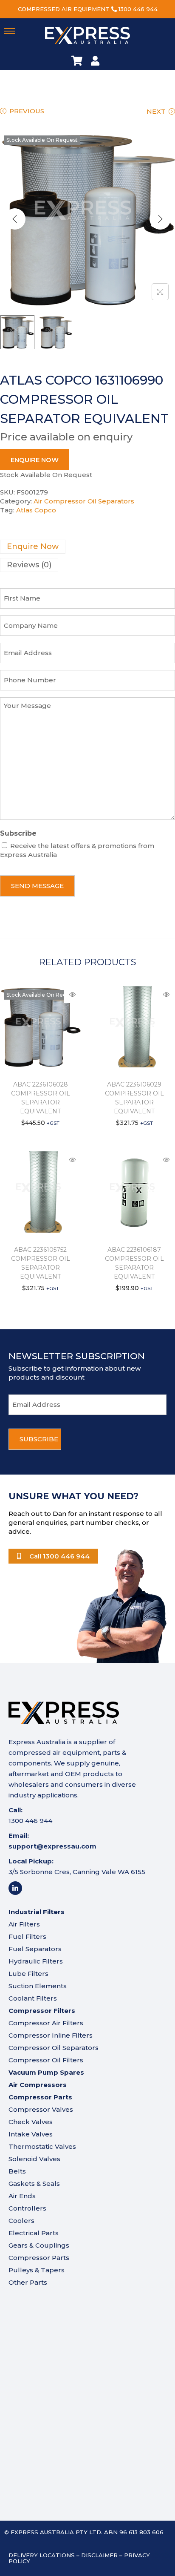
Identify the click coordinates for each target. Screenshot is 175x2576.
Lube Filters (28, 1974)
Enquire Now (35, 460)
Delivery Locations (42, 2555)
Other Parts (28, 2282)
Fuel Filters (27, 1936)
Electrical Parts (34, 2233)
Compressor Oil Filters (46, 2060)
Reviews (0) (29, 565)
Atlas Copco (36, 510)
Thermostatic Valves (42, 2146)
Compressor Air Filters (46, 2023)
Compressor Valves (41, 2109)
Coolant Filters (33, 1998)
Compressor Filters (42, 2011)
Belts (17, 2171)
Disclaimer (99, 2555)
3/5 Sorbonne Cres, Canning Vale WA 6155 (77, 1872)
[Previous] (15, 219)
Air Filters (24, 1924)
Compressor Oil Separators (54, 2048)
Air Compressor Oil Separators (84, 501)
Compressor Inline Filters (51, 2035)
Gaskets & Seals (34, 2184)
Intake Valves (31, 2134)
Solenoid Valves (34, 2159)
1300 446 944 (138, 9)
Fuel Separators (35, 1949)
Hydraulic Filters (36, 1961)
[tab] (87, 547)
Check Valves (31, 2122)
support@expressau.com (52, 1846)
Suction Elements (38, 1986)
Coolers (21, 2221)
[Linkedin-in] (15, 1888)
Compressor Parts (39, 2258)
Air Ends (22, 2196)
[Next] (160, 219)
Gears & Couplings (39, 2245)
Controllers (27, 2208)
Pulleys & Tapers (37, 2270)
